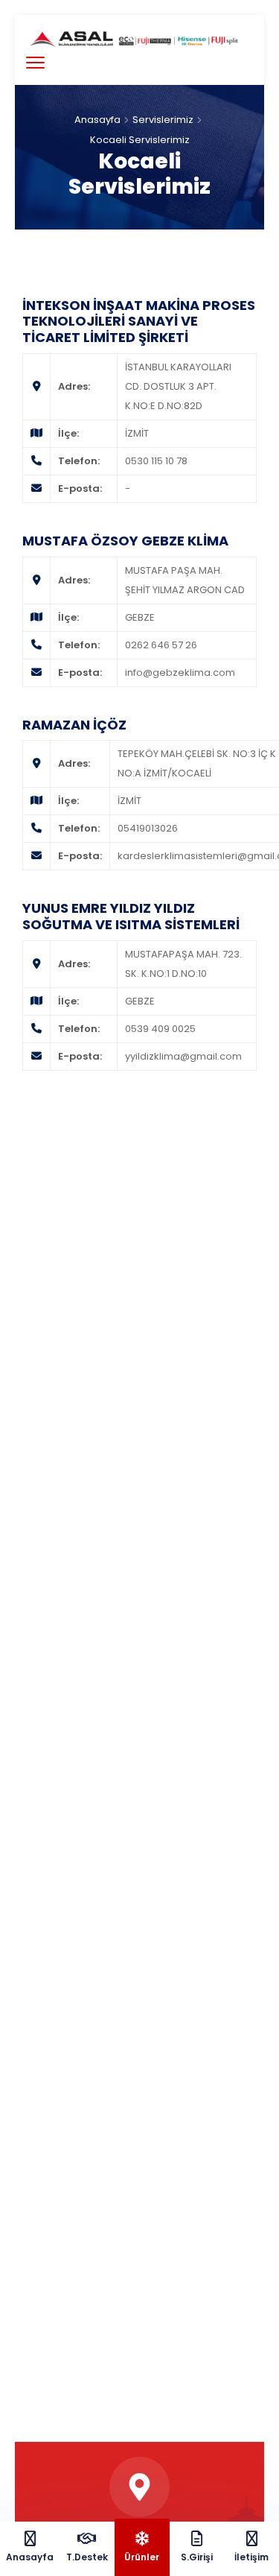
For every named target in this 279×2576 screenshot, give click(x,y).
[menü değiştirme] (35, 62)
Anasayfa (97, 120)
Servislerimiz (163, 120)
